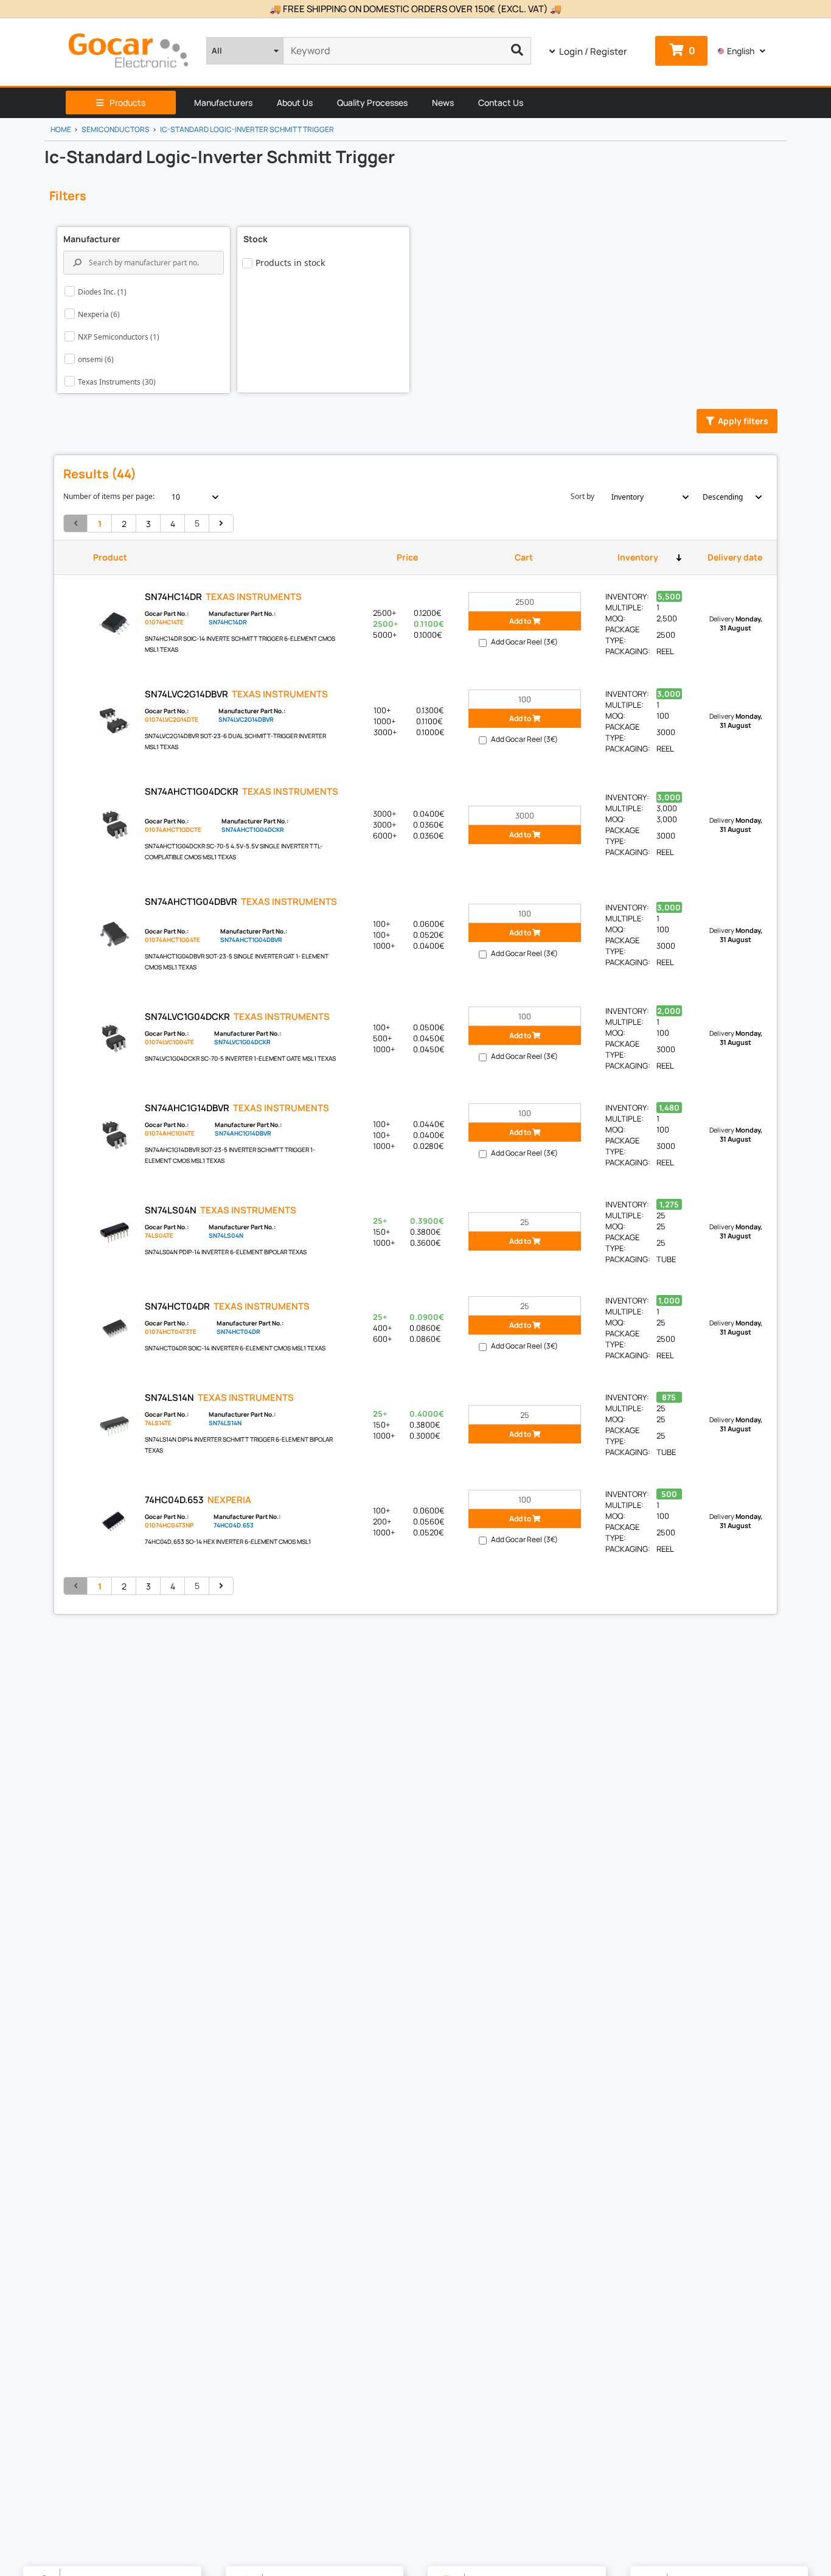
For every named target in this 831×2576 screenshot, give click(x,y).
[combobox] (188, 497)
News (443, 103)
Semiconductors (116, 129)
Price (407, 557)
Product (110, 557)
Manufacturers (223, 103)
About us (295, 103)
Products (127, 103)
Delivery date (735, 557)
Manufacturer (92, 239)
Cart (524, 557)
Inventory (638, 557)
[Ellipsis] (517, 51)
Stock (256, 239)
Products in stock (290, 263)
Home (61, 129)
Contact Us (501, 103)
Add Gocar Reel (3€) (524, 642)
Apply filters (743, 421)
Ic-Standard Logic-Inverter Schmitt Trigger (247, 129)
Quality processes (372, 103)
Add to (521, 621)
